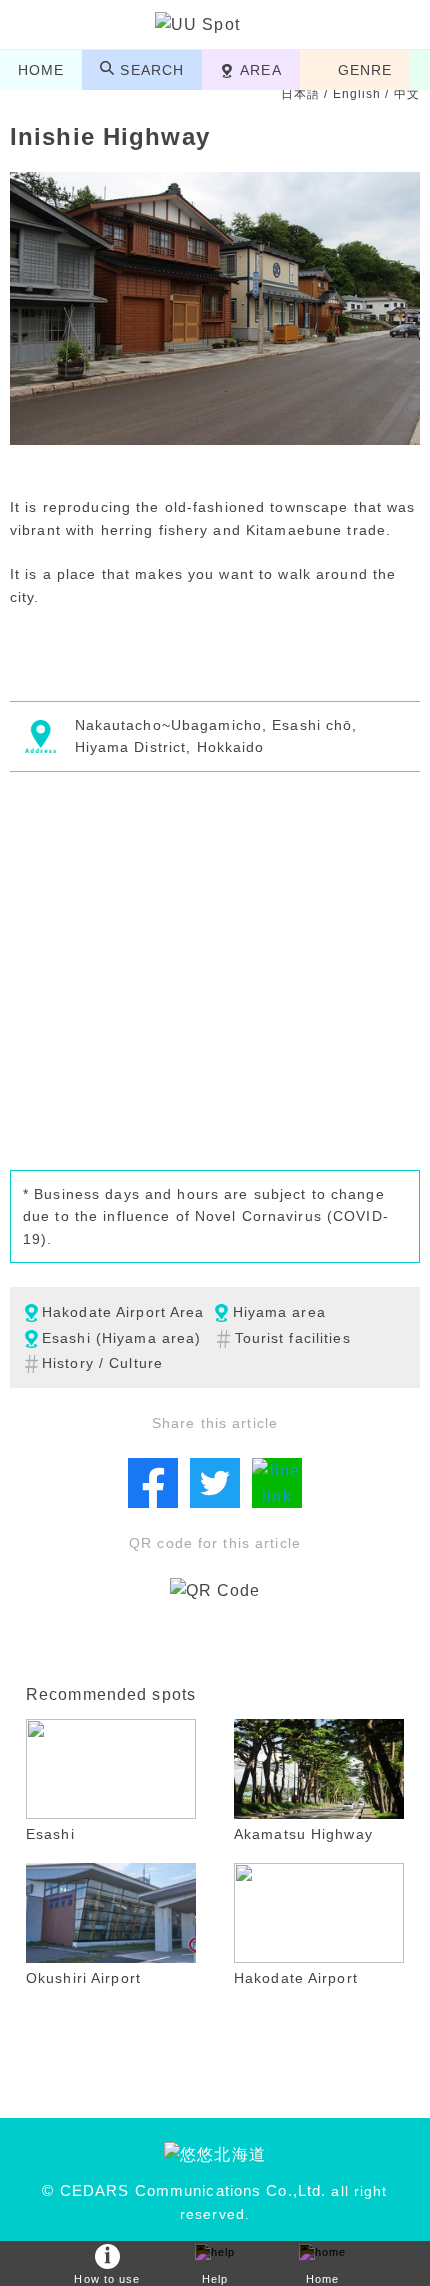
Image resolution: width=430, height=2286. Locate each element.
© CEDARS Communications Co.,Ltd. (184, 2191)
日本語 (300, 94)
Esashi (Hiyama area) (121, 1338)
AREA (260, 70)
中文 (407, 94)
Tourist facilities (293, 1338)
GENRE (365, 70)
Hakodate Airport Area (123, 1312)
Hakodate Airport (296, 1978)
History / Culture (102, 1363)
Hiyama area (279, 1312)
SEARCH (152, 70)
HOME (41, 70)
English (357, 94)
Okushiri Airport (83, 1978)
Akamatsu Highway (303, 1834)
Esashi (50, 1834)
